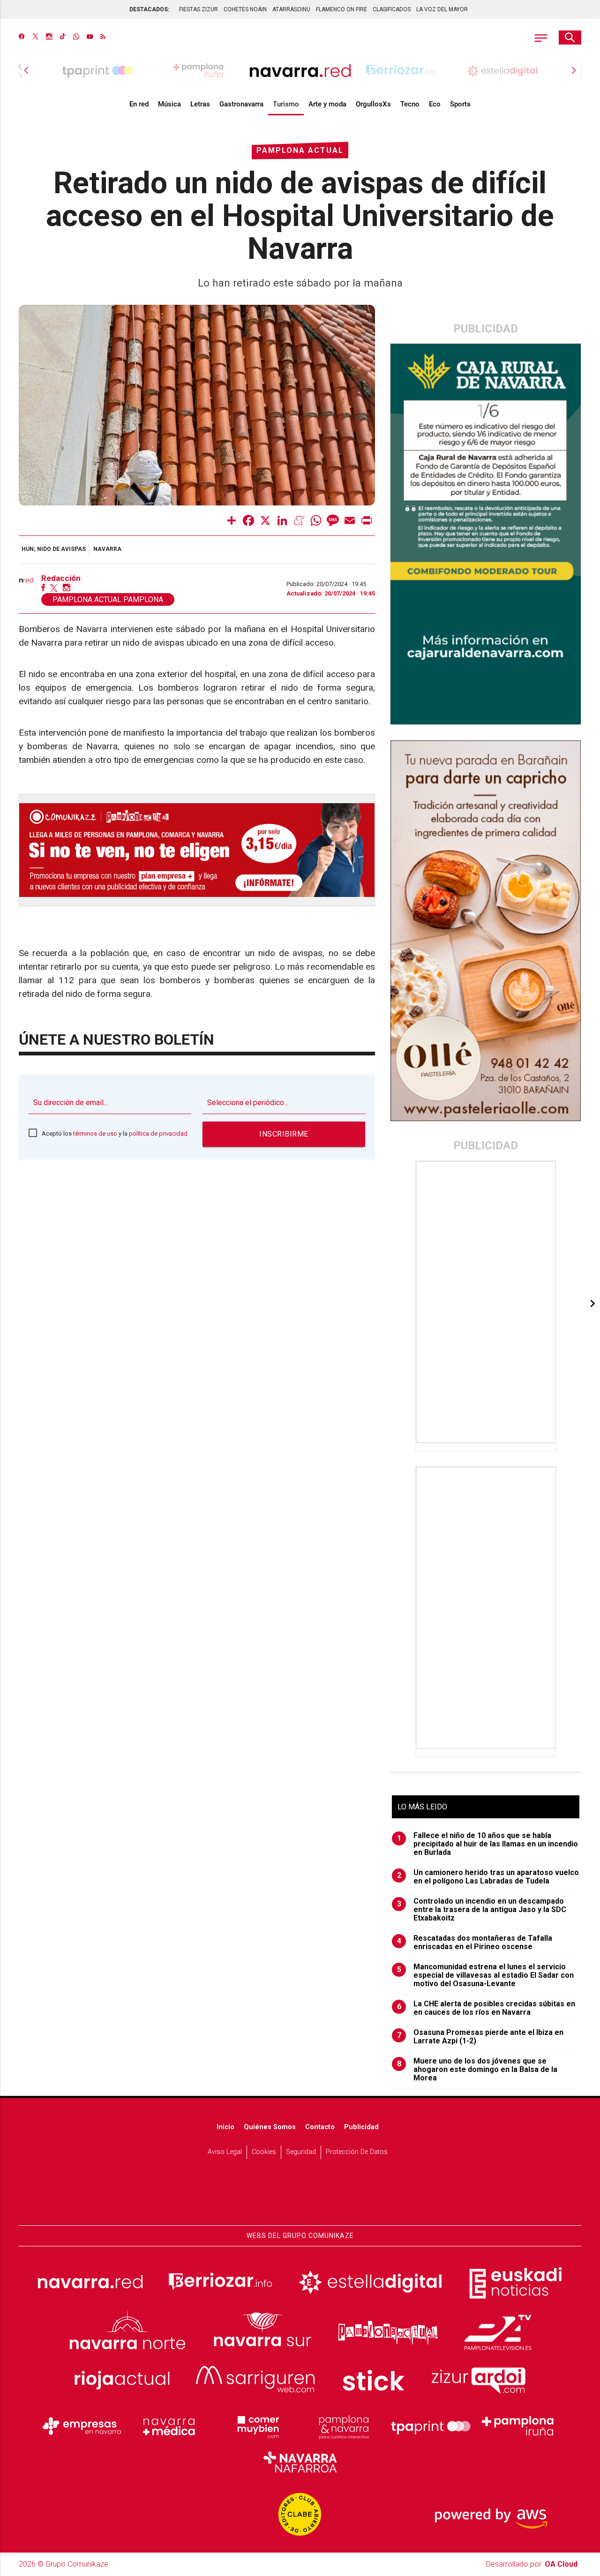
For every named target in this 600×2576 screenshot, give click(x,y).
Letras (200, 104)
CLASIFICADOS (392, 9)
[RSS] (103, 38)
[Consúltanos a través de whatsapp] (76, 38)
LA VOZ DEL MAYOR (442, 9)
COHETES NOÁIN (245, 9)
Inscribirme (284, 1134)
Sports (460, 104)
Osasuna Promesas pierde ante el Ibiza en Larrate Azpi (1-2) (480, 2037)
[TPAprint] (431, 2426)
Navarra (107, 549)
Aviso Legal (225, 2152)
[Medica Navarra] (169, 2426)
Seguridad (301, 2152)
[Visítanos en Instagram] (49, 38)
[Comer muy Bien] (256, 2426)
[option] (300, 70)
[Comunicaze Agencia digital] (300, 2196)
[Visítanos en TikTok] (63, 38)
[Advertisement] (487, 1302)
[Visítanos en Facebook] (22, 38)
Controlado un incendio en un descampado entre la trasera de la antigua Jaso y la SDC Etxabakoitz (482, 1910)
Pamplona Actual (300, 150)
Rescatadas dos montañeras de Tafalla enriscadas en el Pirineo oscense (475, 1943)
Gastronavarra (241, 104)
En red (139, 104)
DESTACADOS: (149, 9)
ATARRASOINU (291, 9)
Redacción (61, 578)
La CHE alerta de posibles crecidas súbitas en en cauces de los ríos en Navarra (486, 2008)
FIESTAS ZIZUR (199, 9)
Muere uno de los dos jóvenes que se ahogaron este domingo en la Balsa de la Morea (477, 2070)
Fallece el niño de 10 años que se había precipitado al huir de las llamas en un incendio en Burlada (488, 1844)
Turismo (286, 104)
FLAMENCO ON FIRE (341, 9)
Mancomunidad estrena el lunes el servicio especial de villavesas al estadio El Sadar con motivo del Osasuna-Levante (486, 1975)
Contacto (320, 2127)
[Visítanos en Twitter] (35, 38)
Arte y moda (327, 104)
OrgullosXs (373, 104)
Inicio (225, 2127)
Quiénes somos (270, 2127)
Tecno (410, 104)
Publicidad (361, 2127)
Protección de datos (357, 2152)
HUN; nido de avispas (54, 549)
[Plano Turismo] (344, 2426)
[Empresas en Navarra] (82, 2426)
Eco (435, 104)
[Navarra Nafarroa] (300, 2462)
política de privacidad (158, 1134)
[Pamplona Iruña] (518, 2426)
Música (169, 104)
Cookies (264, 2152)
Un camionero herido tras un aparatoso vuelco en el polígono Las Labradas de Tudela (488, 1877)
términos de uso (95, 1134)
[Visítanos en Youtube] (90, 38)
